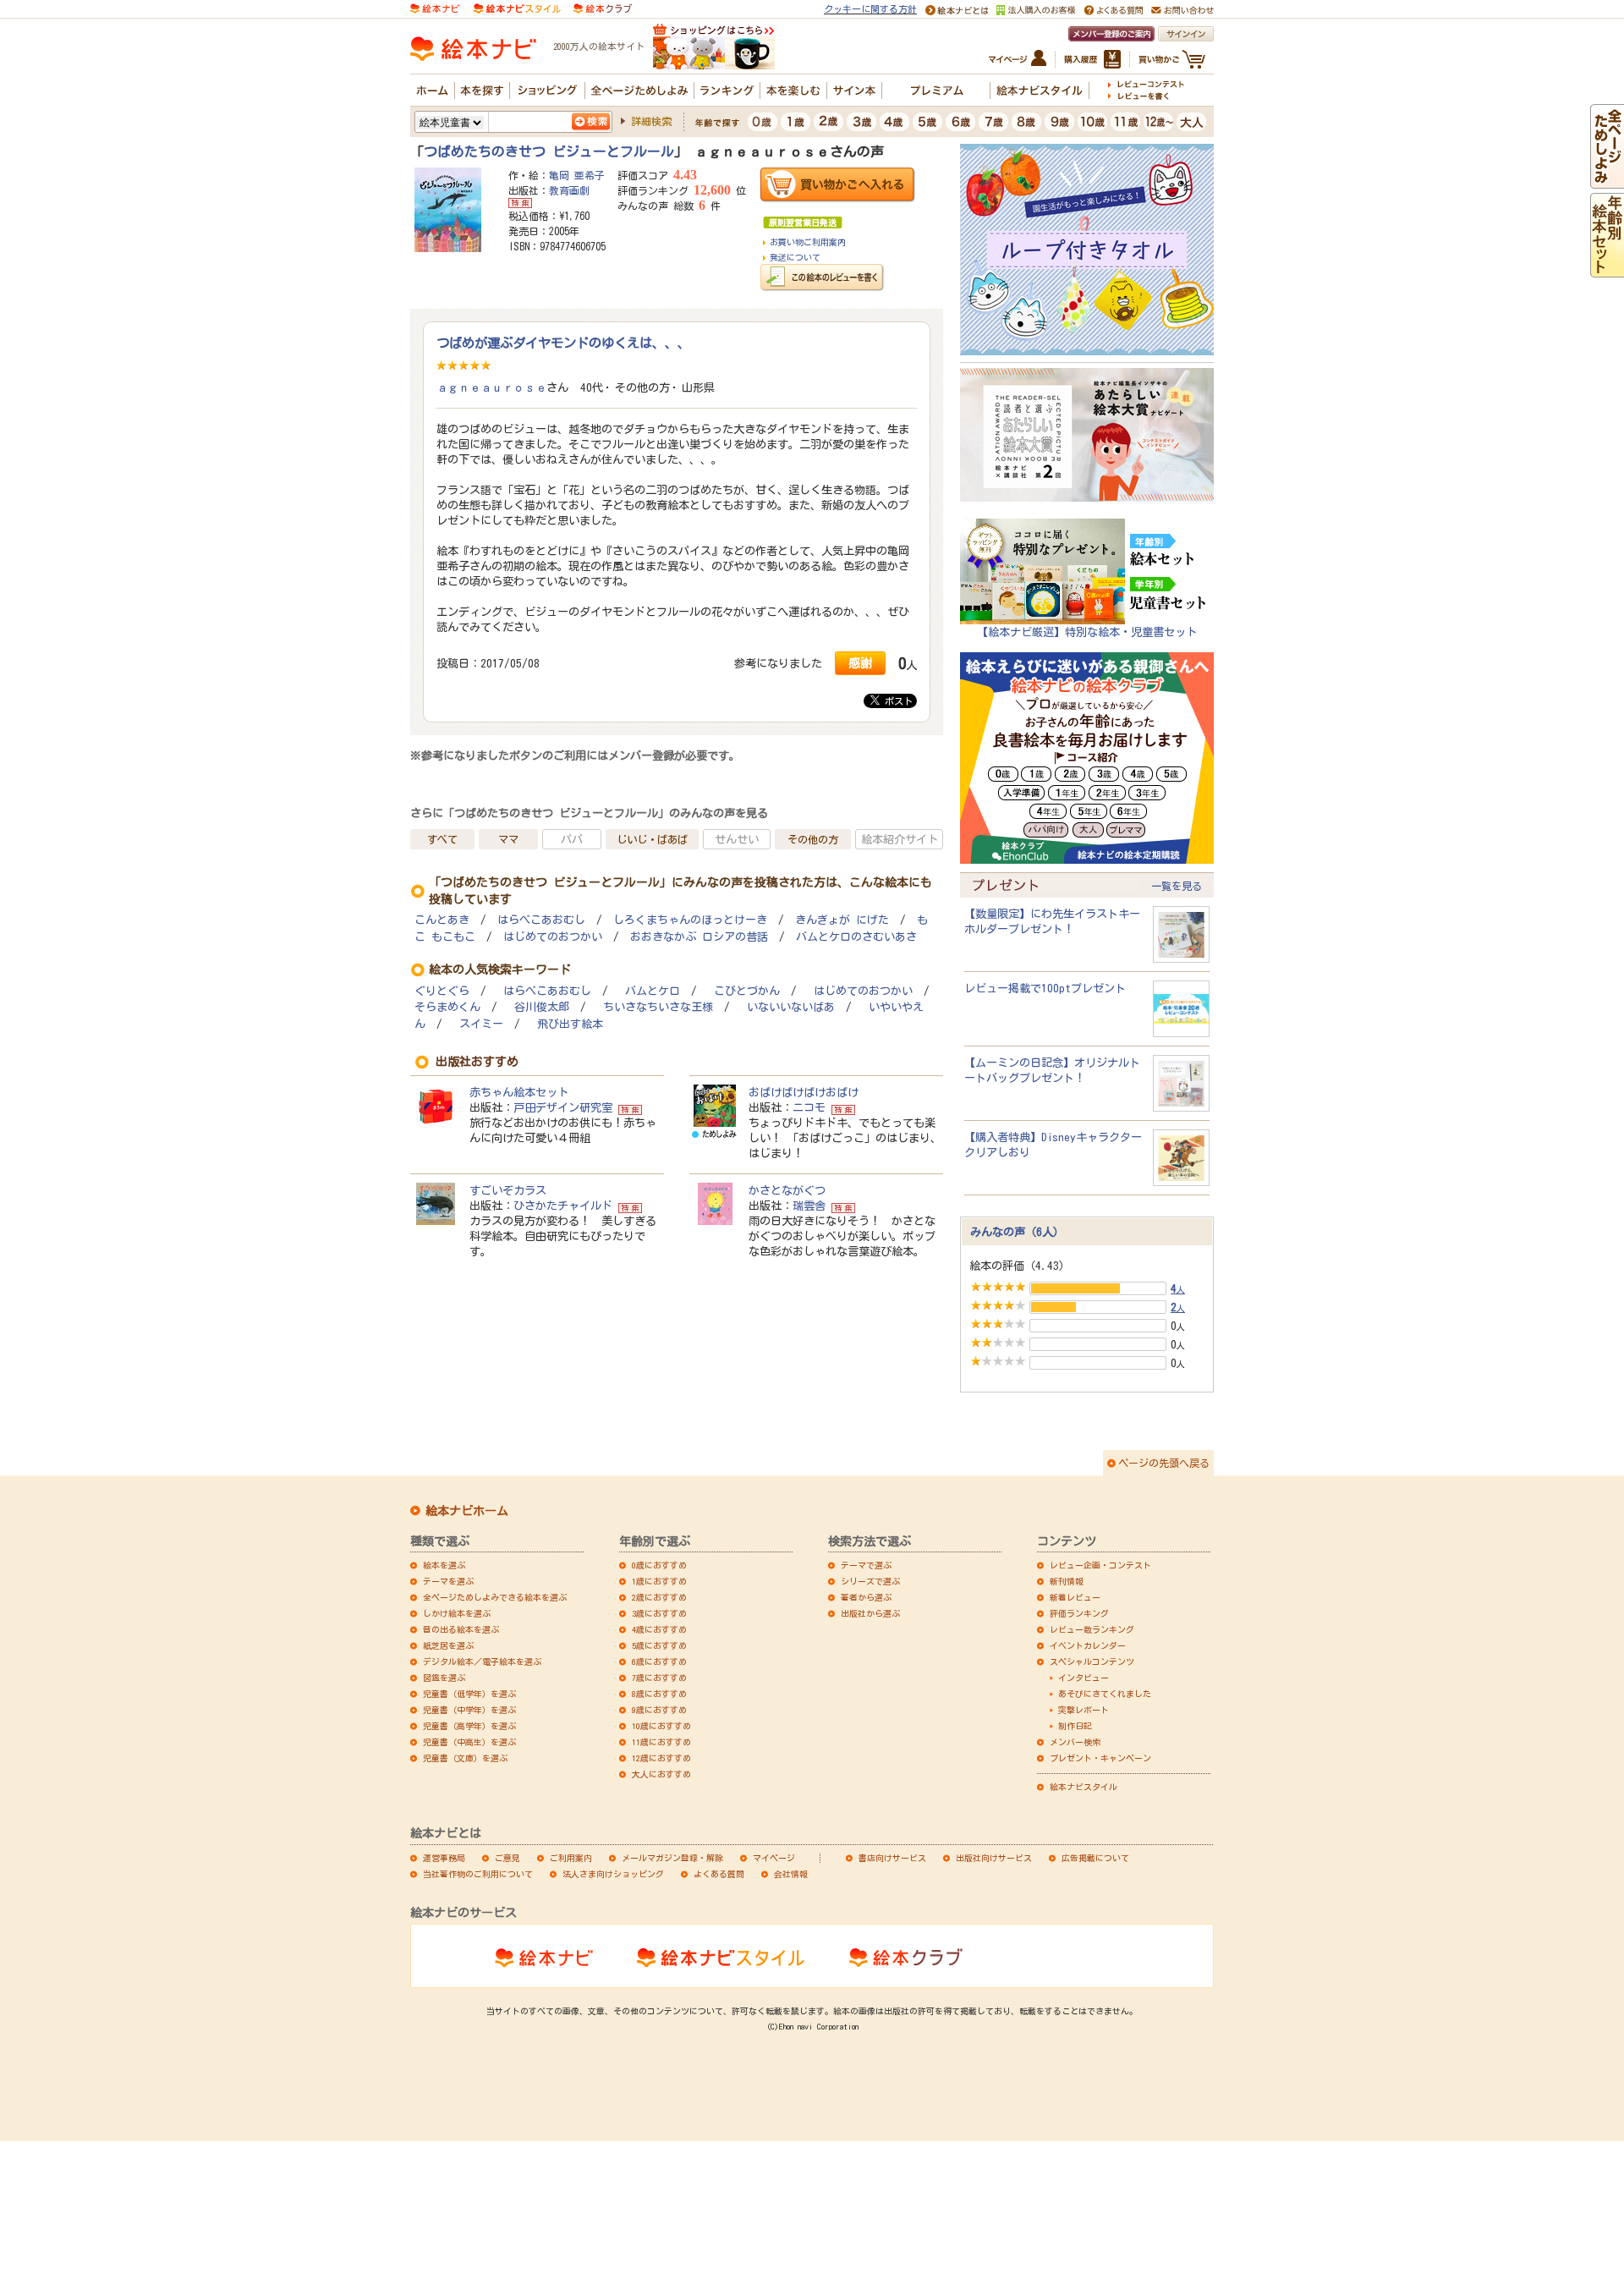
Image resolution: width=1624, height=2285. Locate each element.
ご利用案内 (571, 1858)
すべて (442, 839)
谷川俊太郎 (542, 1007)
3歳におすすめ (659, 1613)
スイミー (481, 1024)
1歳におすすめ (659, 1581)
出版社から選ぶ (870, 1613)
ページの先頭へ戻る (1164, 1463)
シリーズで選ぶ (870, 1581)
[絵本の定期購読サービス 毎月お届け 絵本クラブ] (603, 8)
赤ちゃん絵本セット (519, 1092)
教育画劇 (569, 190)
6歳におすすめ (659, 1662)
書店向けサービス (892, 1858)
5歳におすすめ (659, 1645)
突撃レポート (1084, 1710)
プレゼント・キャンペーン (1100, 1758)
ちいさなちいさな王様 (658, 1007)
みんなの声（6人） (1017, 1232)
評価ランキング (1079, 1613)
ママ (508, 839)
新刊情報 (1067, 1581)
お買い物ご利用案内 (808, 242)
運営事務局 (444, 1858)
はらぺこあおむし (541, 920)
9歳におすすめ (659, 1710)
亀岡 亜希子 (577, 175)
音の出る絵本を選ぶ (461, 1629)
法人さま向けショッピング (613, 1874)
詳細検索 (651, 121)
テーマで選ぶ (866, 1565)
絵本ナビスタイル (1084, 1787)
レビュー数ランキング (1092, 1629)
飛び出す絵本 (570, 1024)
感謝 (860, 663)
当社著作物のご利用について (478, 1874)
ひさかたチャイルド (563, 1206)
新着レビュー (1075, 1597)
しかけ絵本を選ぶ (457, 1613)
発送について (795, 257)
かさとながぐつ (787, 1190)
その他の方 (813, 839)
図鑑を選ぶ (444, 1678)
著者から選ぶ (866, 1597)
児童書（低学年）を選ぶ (469, 1694)
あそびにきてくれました (1105, 1694)
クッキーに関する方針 (870, 9)
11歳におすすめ (661, 1742)
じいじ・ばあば (652, 839)
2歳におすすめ (659, 1597)
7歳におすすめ (659, 1678)
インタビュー (1084, 1678)
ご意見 (507, 1858)
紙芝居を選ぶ (448, 1645)
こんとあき (442, 920)
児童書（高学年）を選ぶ (469, 1726)
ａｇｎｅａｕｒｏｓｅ (491, 387)
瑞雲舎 (809, 1206)
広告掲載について (1095, 1858)
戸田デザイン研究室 (563, 1107)
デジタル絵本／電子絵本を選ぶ (482, 1662)
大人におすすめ (661, 1774)
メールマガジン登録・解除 (672, 1858)
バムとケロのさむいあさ (856, 937)
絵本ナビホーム (467, 1511)
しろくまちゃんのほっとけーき (690, 920)
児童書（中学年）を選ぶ (469, 1710)
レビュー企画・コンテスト (1100, 1565)
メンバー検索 (1075, 1742)
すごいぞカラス (508, 1190)
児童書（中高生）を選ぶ (469, 1742)
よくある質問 (719, 1874)
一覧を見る (1177, 886)
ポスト (896, 701)
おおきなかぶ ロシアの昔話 (699, 937)
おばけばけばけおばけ (804, 1092)
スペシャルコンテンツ (1092, 1662)
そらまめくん (447, 1007)
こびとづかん (747, 991)
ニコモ (809, 1107)
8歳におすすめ (659, 1694)
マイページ (774, 1858)
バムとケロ (653, 991)
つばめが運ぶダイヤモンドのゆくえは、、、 (563, 343)
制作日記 (1075, 1726)
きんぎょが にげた (842, 920)
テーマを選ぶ (448, 1581)
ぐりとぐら (442, 991)
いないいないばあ (791, 1007)
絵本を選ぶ (444, 1565)
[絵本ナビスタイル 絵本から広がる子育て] (517, 8)
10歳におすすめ (661, 1726)
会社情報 (791, 1874)
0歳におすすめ (659, 1565)
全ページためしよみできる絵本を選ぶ (495, 1597)
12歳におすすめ (661, 1758)
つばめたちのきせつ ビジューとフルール (549, 151)
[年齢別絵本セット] (1607, 270)
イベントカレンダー (1088, 1645)
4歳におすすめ (659, 1629)
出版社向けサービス (994, 1858)
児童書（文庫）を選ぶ (465, 1758)
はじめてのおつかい (553, 937)
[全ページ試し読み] (1607, 181)
